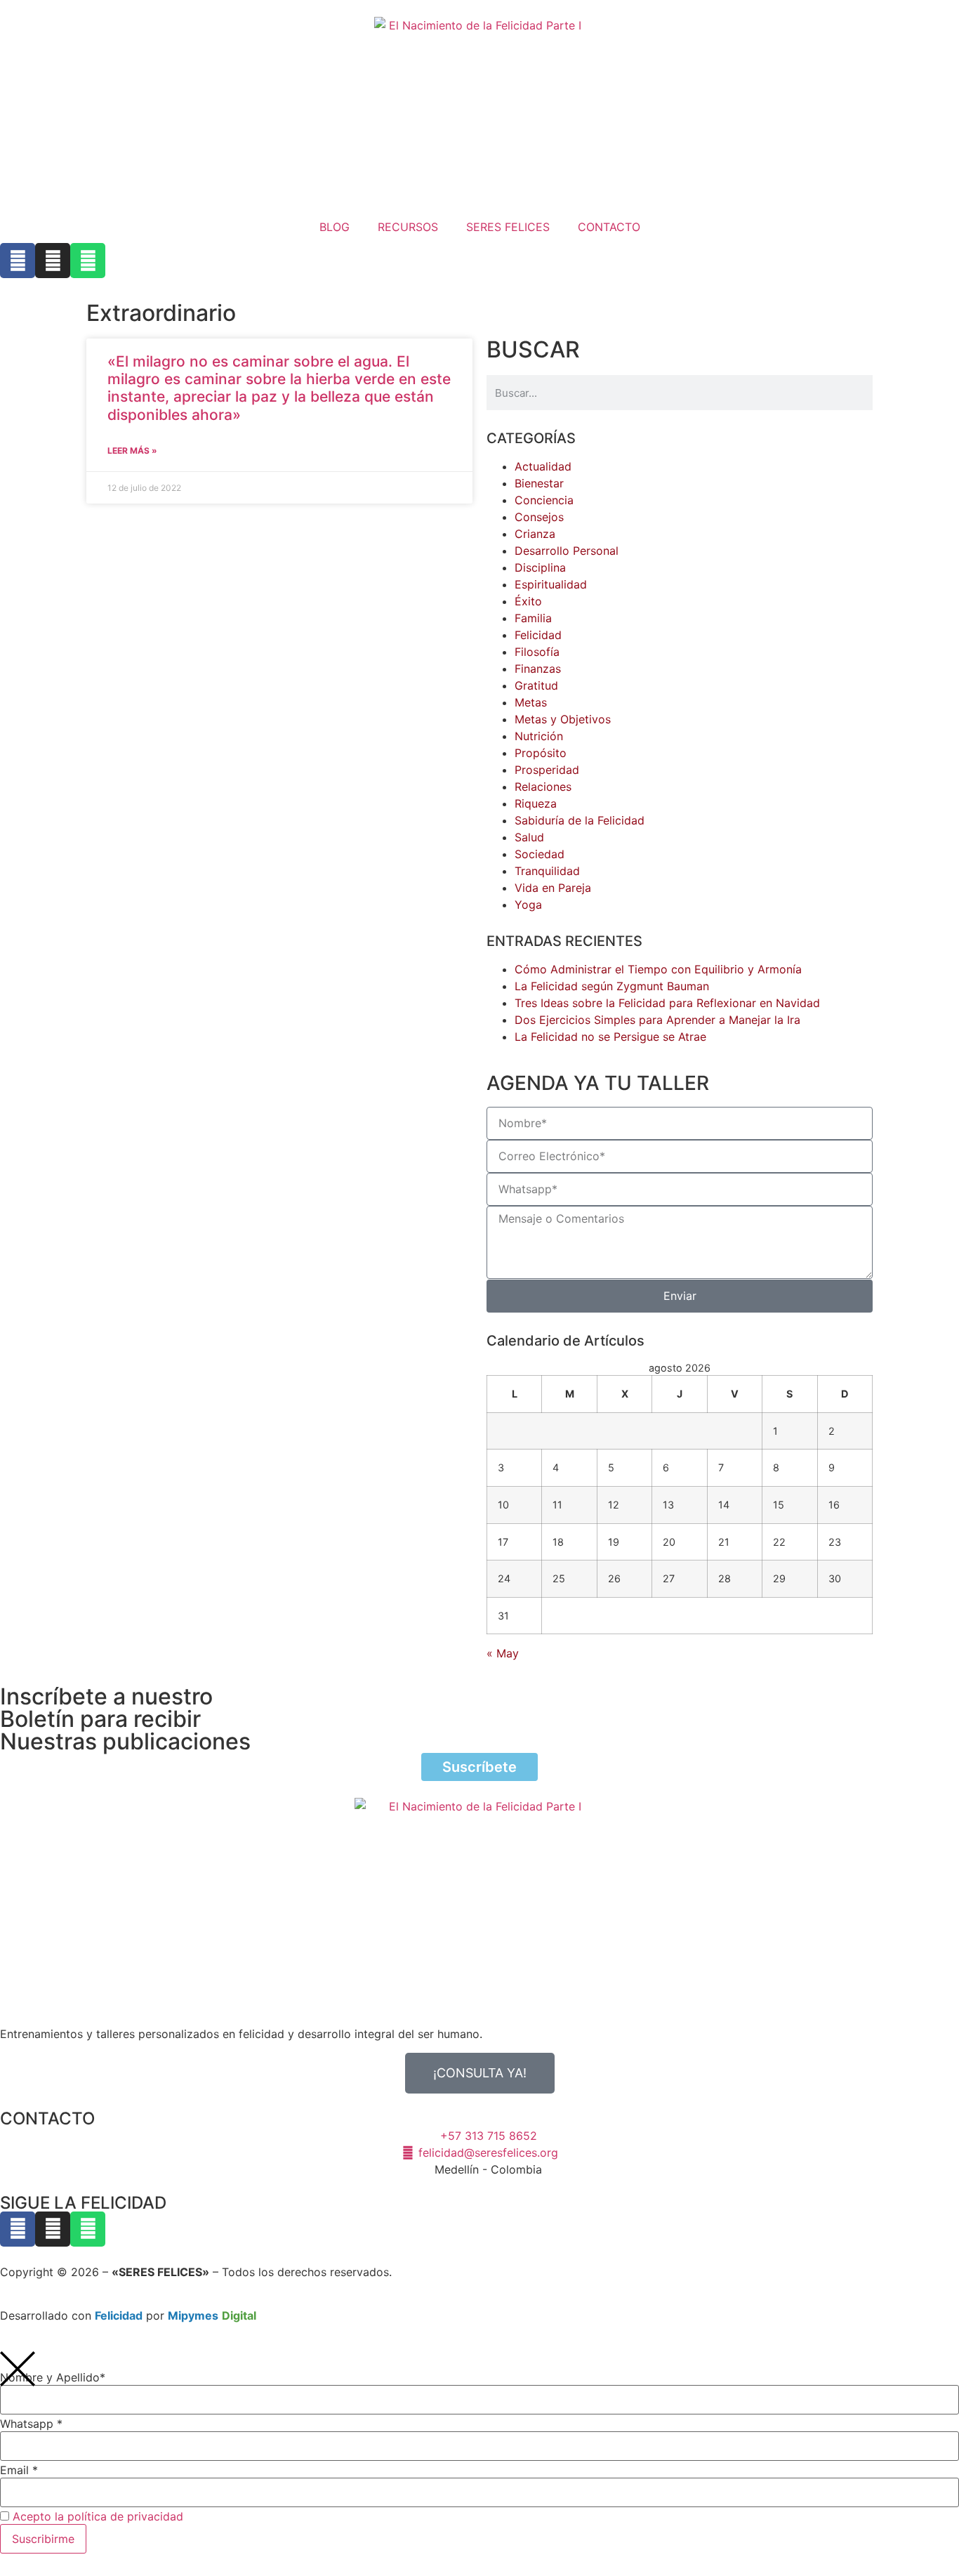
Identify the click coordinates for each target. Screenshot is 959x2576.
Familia (533, 618)
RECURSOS (408, 227)
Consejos (539, 517)
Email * (19, 2470)
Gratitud (536, 685)
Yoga (528, 905)
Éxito (528, 601)
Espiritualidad (551, 584)
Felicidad (538, 635)
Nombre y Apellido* (53, 2377)
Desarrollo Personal (567, 551)
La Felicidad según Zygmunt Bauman (612, 986)
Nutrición (539, 736)
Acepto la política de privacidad (98, 2516)
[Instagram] (53, 261)
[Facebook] (18, 261)
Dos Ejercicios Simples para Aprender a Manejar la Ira (657, 1020)
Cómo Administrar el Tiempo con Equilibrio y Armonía (658, 969)
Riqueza (536, 803)
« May (503, 1653)
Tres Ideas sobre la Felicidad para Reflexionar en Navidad (667, 1003)
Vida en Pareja (553, 888)
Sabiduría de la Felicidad (580, 820)
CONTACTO (609, 227)
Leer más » (132, 451)
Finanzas (538, 669)
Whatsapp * (31, 2424)
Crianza (535, 534)
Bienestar (539, 483)
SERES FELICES (508, 227)
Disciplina (540, 567)
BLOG (335, 227)
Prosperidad (547, 770)
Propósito (541, 753)
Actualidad (543, 466)
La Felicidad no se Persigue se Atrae (610, 1037)
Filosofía (537, 652)
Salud (529, 837)
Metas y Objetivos (563, 719)
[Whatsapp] (88, 261)
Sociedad (540, 854)
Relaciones (543, 787)
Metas (531, 702)
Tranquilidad (547, 871)
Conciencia (544, 500)
